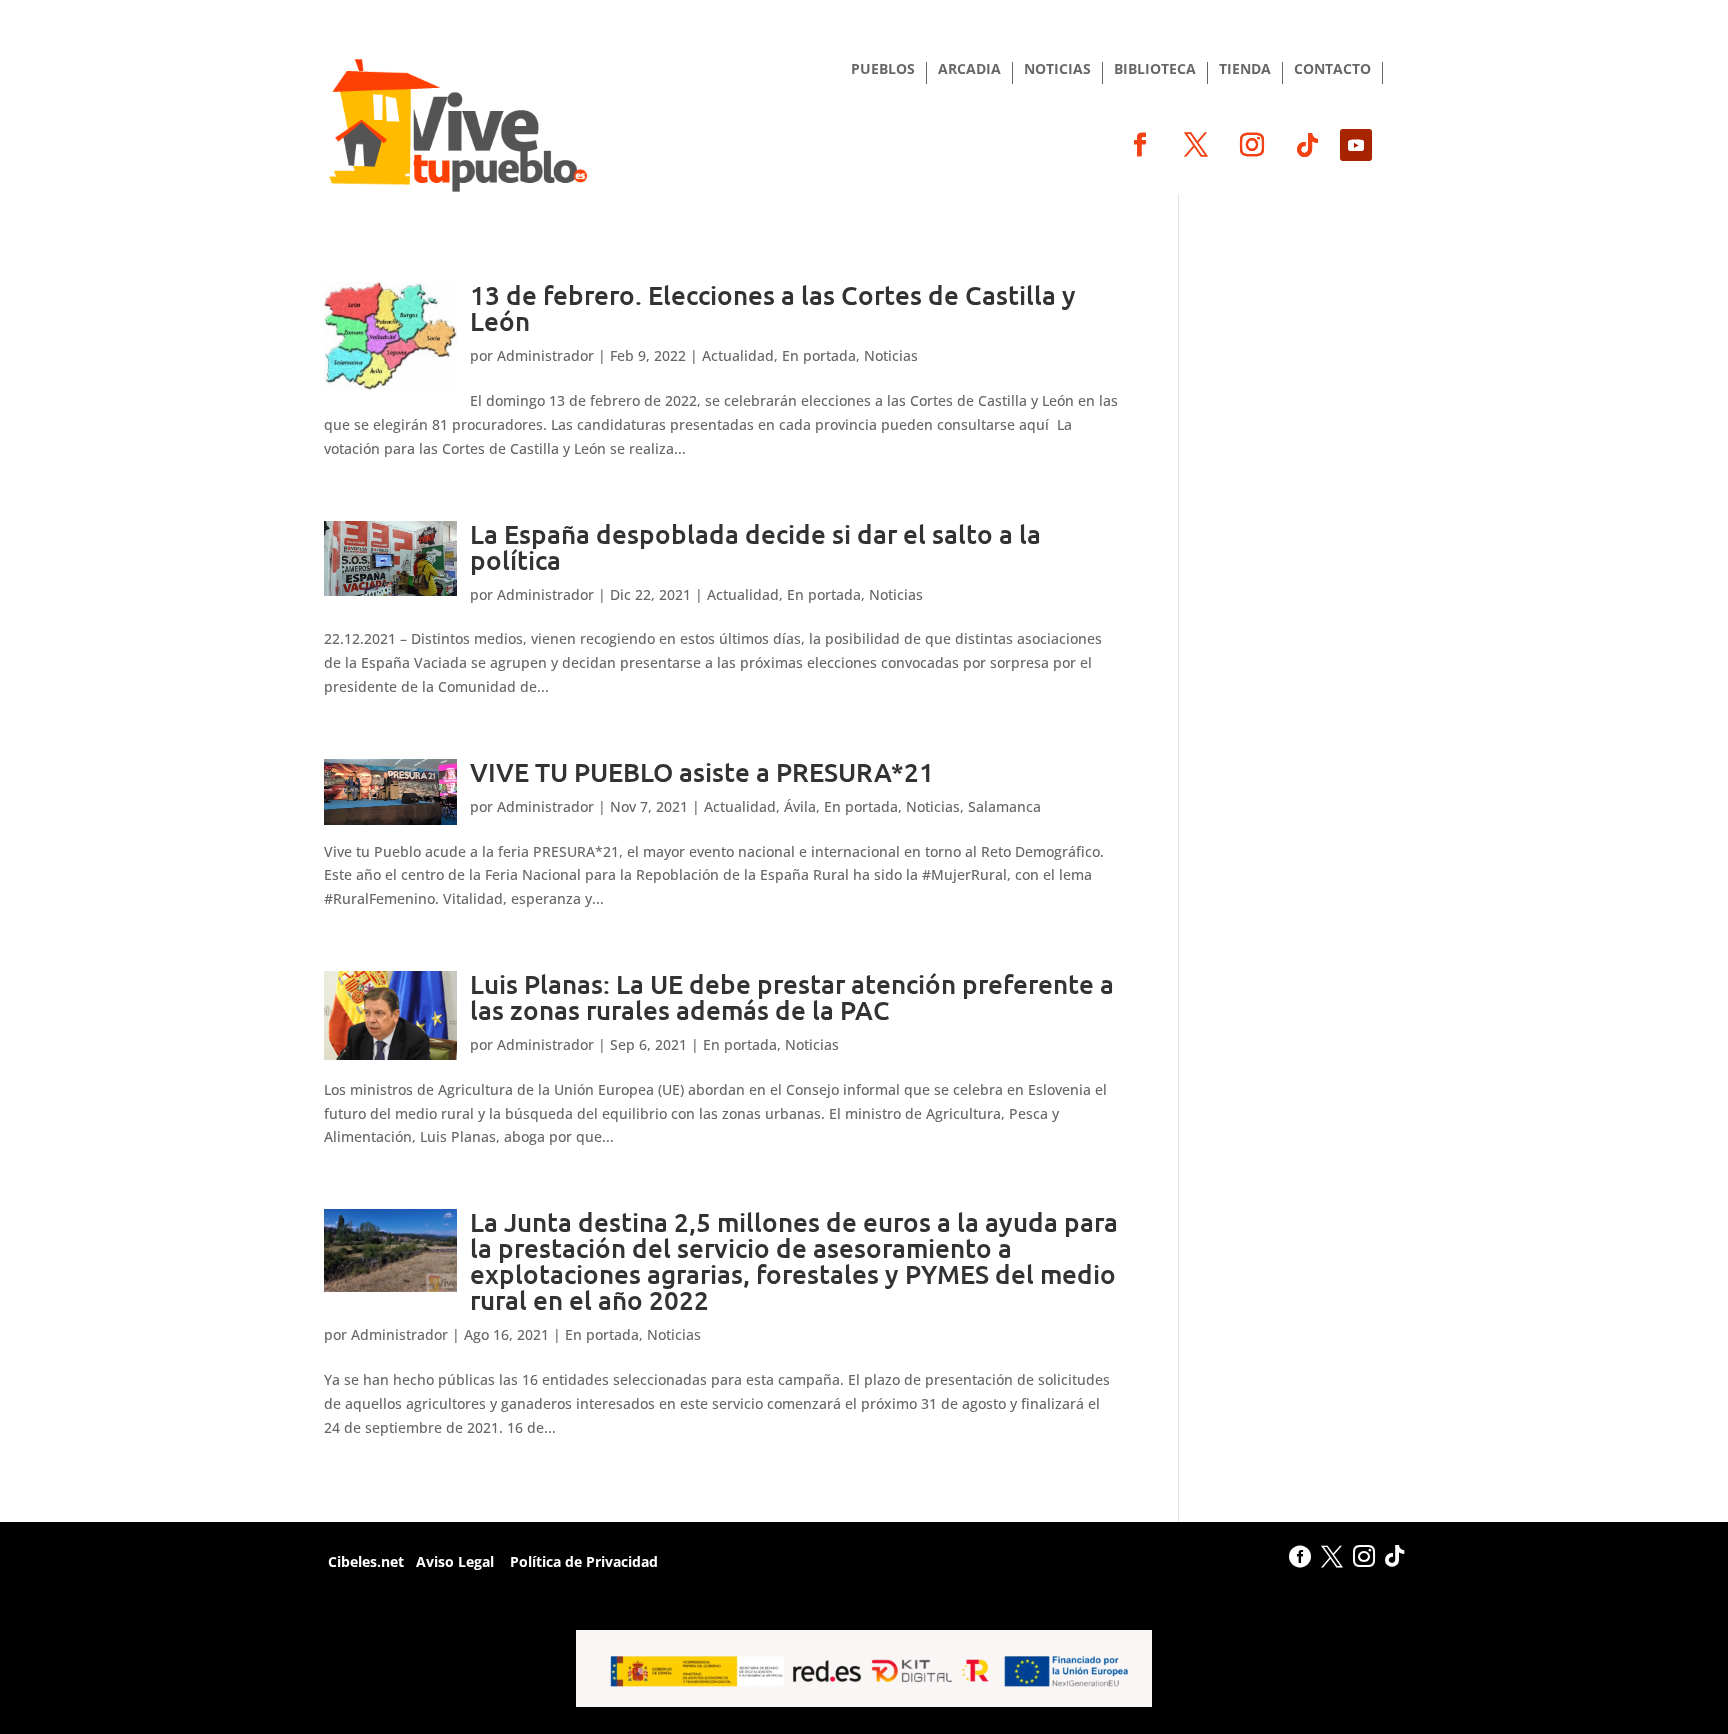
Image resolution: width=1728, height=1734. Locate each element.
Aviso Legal (455, 1561)
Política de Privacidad (582, 1561)
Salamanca (1004, 806)
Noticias (891, 355)
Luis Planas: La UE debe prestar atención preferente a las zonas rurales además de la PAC (792, 996)
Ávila (800, 806)
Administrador (545, 355)
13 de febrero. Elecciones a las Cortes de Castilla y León (773, 307)
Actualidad (738, 355)
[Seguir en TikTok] (1308, 145)
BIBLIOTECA (1155, 70)
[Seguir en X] (1196, 145)
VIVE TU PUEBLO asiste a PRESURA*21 (702, 771)
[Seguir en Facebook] (1140, 145)
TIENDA (1245, 70)
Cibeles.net (364, 1561)
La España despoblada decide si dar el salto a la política (755, 546)
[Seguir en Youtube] (1356, 145)
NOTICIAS (1057, 70)
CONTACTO (1332, 70)
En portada (819, 355)
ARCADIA (969, 70)
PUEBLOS (883, 70)
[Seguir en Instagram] (1252, 145)
